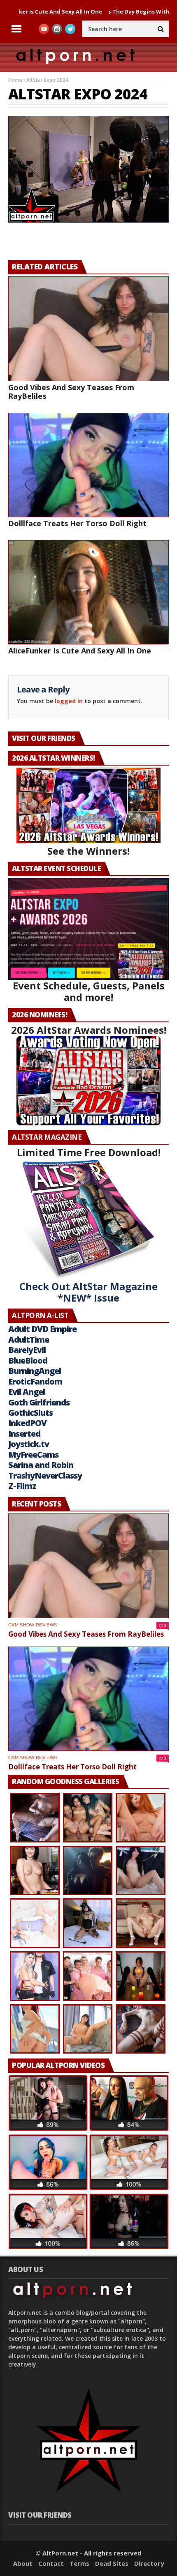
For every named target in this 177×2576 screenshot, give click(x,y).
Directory (149, 2563)
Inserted (24, 1434)
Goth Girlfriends (39, 1402)
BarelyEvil (27, 1350)
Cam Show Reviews (33, 1625)
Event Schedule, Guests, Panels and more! (89, 991)
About (23, 2563)
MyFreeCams (33, 1455)
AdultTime (29, 1340)
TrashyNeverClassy (45, 1475)
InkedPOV (27, 1423)
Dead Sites (112, 2563)
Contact (51, 2563)
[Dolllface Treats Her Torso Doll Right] (88, 465)
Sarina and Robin (41, 1465)
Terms (79, 2563)
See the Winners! (88, 851)
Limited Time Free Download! (89, 1152)
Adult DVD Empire (42, 1329)
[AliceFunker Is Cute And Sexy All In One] (88, 592)
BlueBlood (28, 1360)
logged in (69, 701)
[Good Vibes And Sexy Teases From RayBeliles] (88, 329)
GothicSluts (30, 1413)
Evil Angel (27, 1392)
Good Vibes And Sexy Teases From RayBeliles (71, 392)
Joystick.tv (29, 1444)
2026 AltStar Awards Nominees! (89, 1030)
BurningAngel (35, 1371)
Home (15, 80)
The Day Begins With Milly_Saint (100, 11)
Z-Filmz (22, 1486)
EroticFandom (35, 1381)
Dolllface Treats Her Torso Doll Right (77, 523)
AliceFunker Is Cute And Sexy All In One (80, 651)
